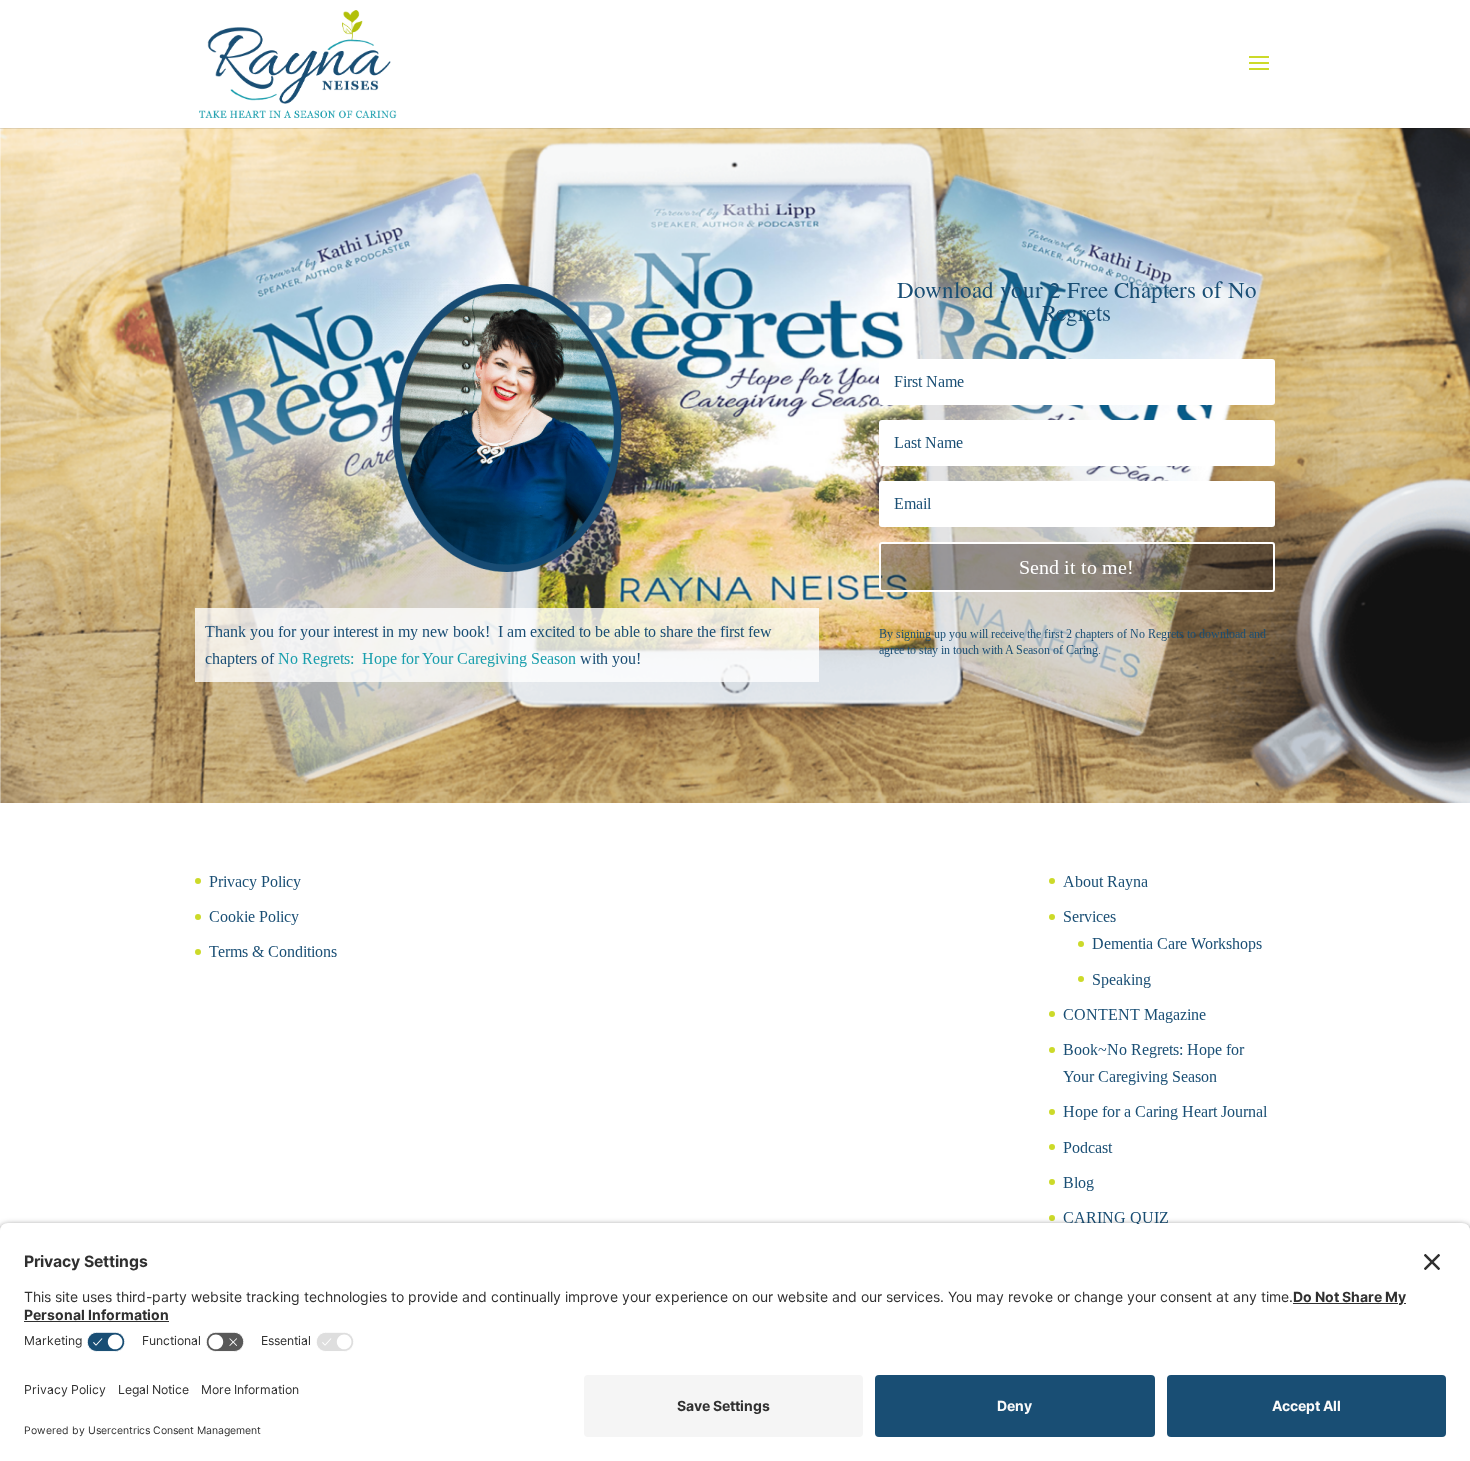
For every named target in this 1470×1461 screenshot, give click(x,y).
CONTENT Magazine (1134, 1014)
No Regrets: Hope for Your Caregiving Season (427, 658)
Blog (1078, 1182)
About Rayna (1105, 881)
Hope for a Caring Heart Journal (1165, 1111)
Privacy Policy (255, 881)
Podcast (1087, 1147)
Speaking (1121, 979)
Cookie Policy (254, 916)
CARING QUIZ (1116, 1217)
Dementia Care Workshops (1177, 943)
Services (1089, 916)
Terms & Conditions (273, 951)
